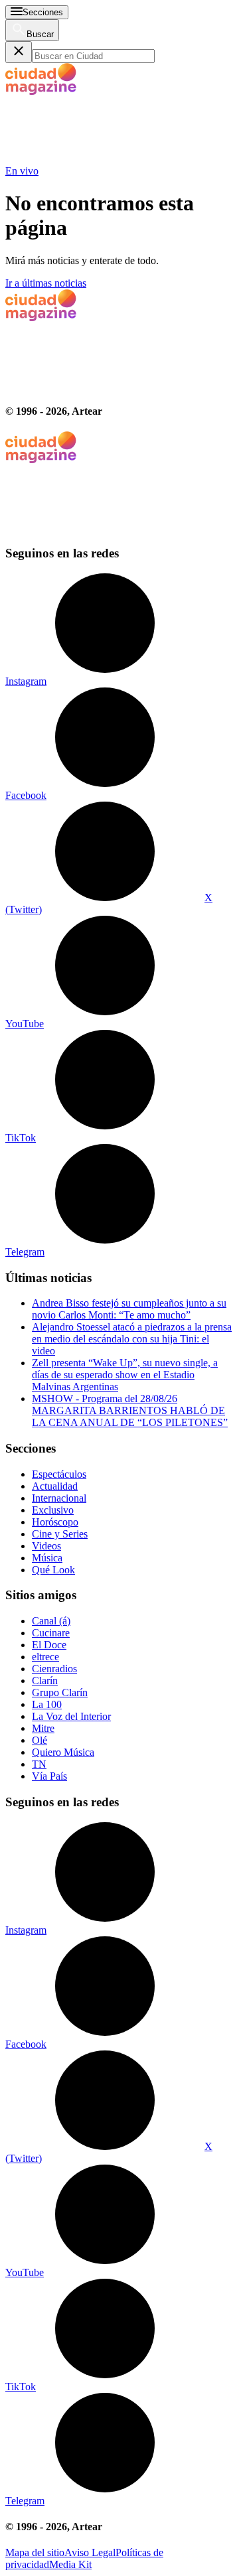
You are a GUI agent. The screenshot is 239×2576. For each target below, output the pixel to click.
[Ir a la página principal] (105, 159)
